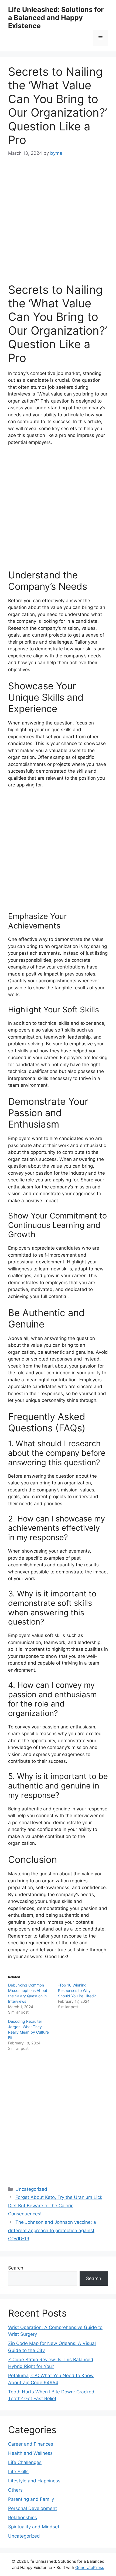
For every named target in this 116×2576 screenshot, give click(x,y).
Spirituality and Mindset (34, 2527)
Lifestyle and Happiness (34, 2481)
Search (16, 2268)
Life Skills (18, 2472)
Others (15, 2490)
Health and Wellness (30, 2453)
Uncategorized (31, 2189)
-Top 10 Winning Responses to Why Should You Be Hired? (77, 1990)
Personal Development (33, 2508)
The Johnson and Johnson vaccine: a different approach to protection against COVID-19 (52, 2230)
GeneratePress (90, 2567)
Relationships (23, 2518)
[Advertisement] (58, 225)
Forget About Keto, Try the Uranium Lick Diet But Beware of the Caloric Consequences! (55, 2206)
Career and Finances (31, 2444)
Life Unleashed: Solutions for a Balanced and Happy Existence (56, 18)
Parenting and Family (31, 2499)
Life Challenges (25, 2462)
